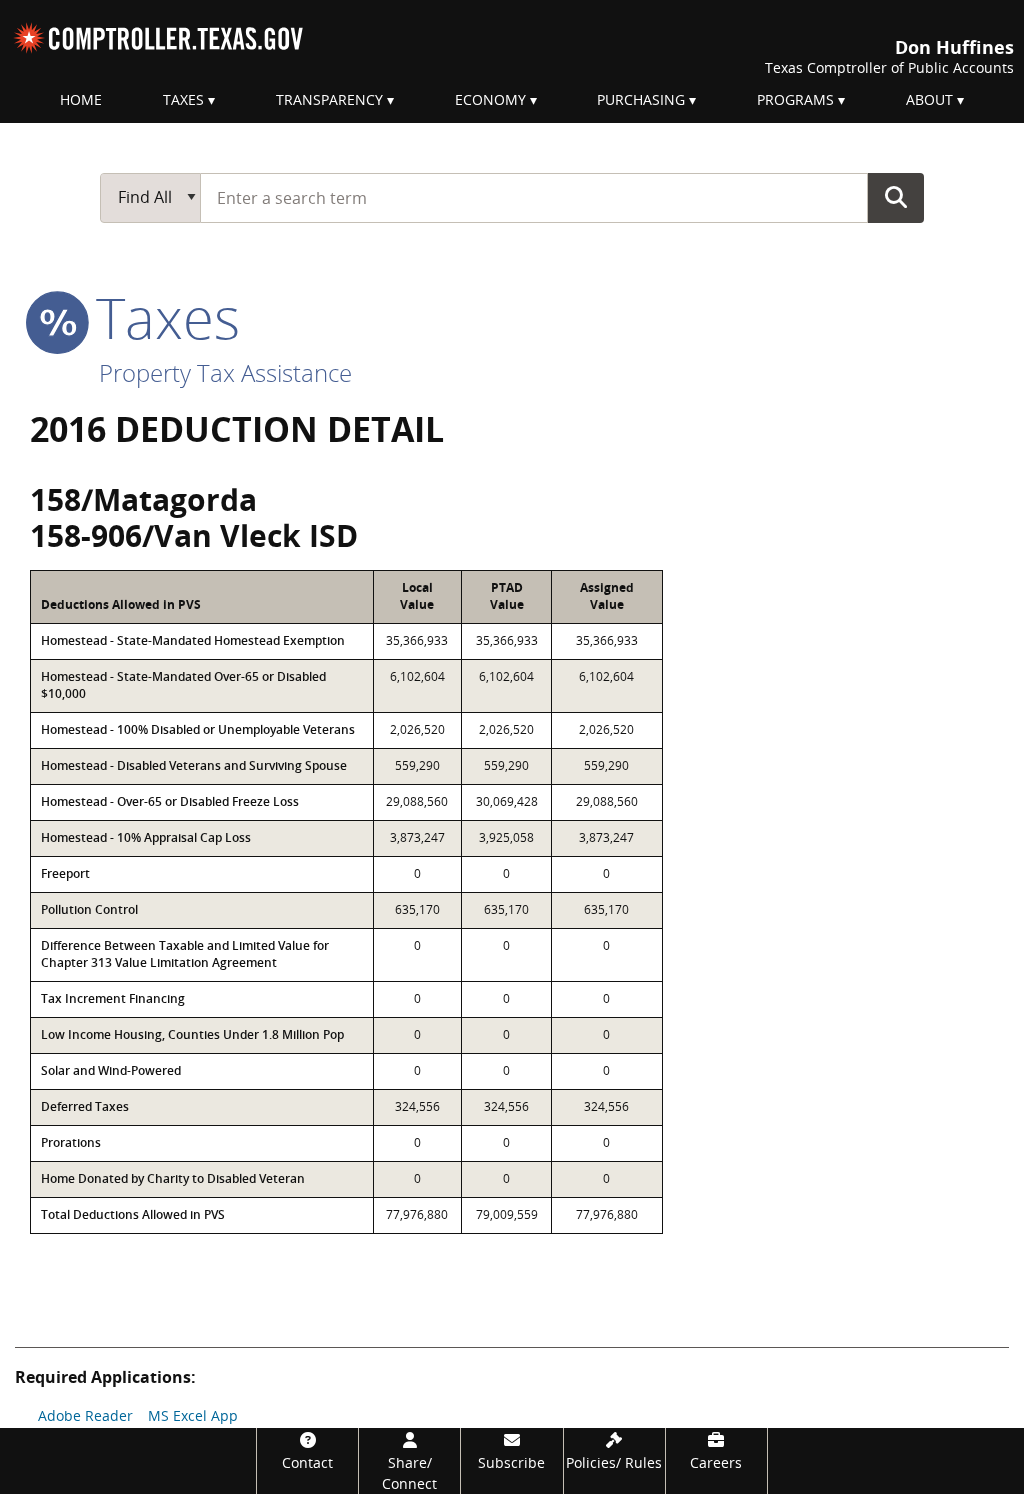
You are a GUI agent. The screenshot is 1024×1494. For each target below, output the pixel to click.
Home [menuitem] (81, 99)
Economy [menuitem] (490, 99)
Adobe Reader (85, 1415)
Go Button (896, 197)
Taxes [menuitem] (183, 99)
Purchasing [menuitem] (641, 99)
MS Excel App (193, 1415)
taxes (160, 317)
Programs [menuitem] (795, 99)
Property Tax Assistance (225, 372)
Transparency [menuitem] (329, 99)
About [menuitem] (929, 99)
